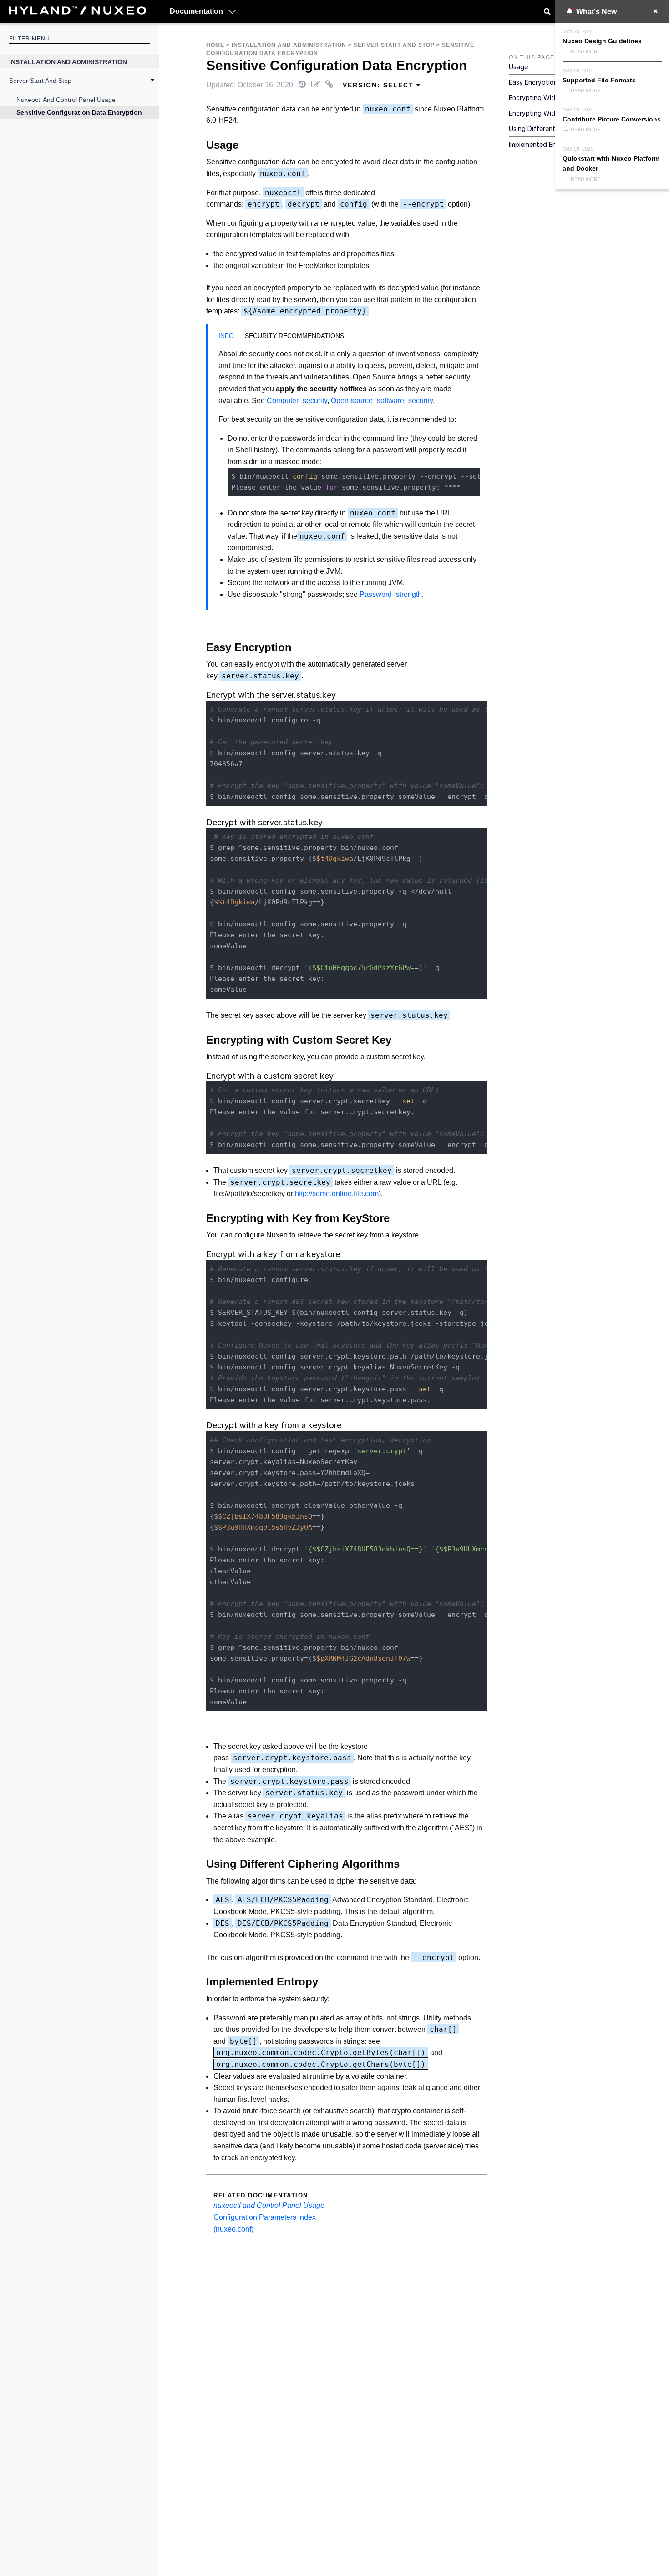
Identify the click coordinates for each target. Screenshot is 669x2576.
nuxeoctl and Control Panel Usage (66, 100)
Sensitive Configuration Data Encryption (79, 112)
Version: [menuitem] (378, 85)
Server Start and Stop (40, 81)
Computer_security (297, 401)
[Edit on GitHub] (317, 85)
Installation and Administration (68, 62)
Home (215, 45)
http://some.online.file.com (337, 1194)
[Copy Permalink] (330, 85)
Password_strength (391, 594)
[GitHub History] (303, 85)
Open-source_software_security (382, 401)
